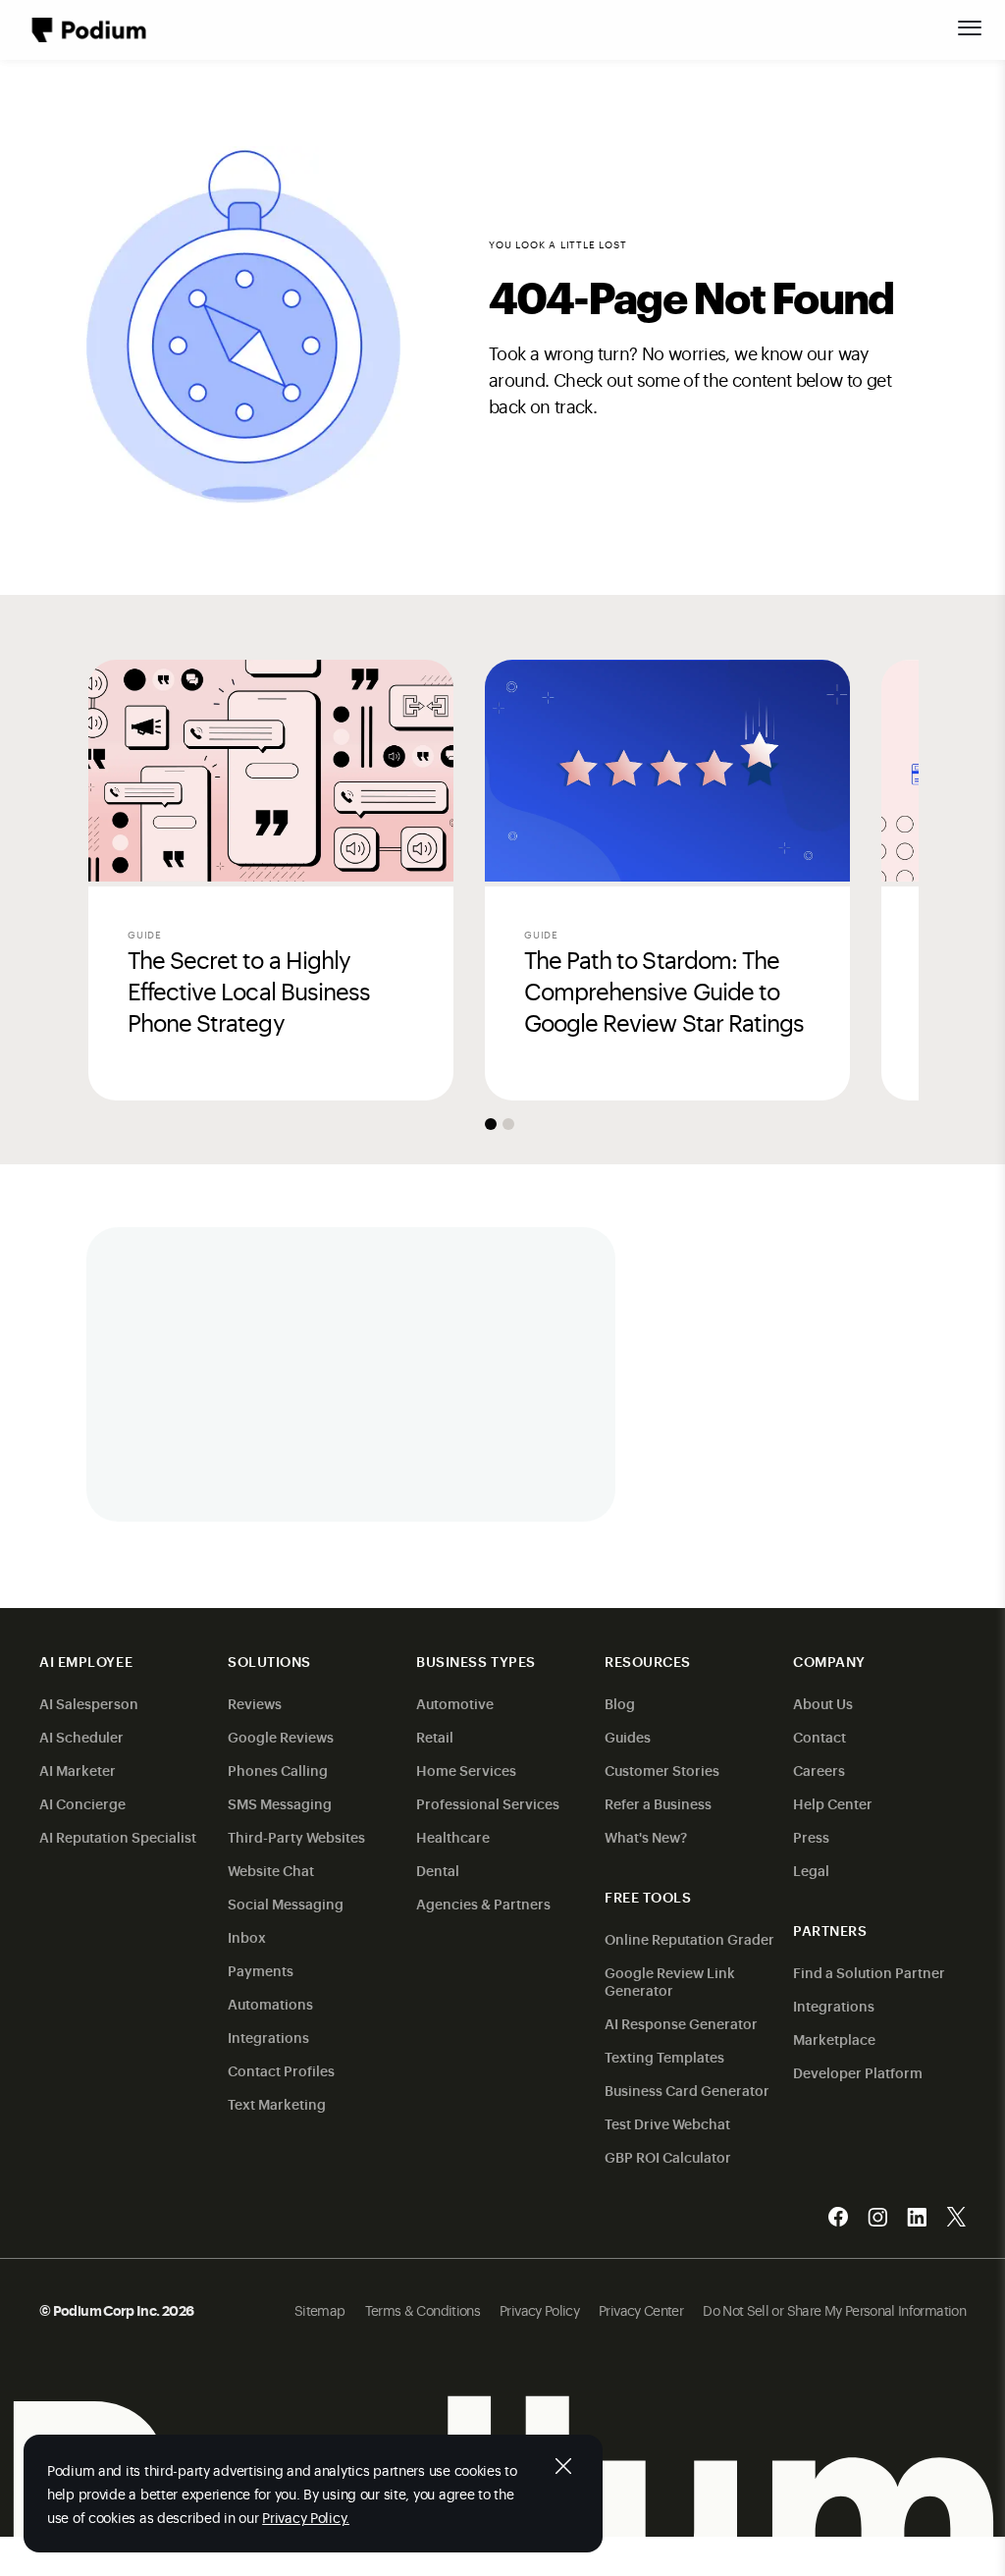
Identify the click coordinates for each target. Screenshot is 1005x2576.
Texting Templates (664, 2056)
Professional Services (488, 1803)
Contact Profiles (281, 2070)
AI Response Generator (681, 2023)
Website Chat (271, 1870)
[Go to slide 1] (491, 1124)
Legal (811, 1870)
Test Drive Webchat (667, 2123)
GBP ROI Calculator (668, 2156)
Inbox (247, 1936)
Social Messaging (286, 1903)
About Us (823, 1703)
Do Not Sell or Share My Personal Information (834, 2309)
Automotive (455, 1703)
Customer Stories (662, 1770)
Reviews (255, 1703)
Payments (261, 1970)
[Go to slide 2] (508, 1124)
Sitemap (320, 2309)
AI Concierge (82, 1803)
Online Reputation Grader (689, 1938)
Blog (620, 1703)
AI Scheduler (81, 1736)
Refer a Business (658, 1803)
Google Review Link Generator (670, 1981)
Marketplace (834, 2039)
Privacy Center (641, 2309)
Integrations (268, 2037)
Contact (820, 1736)
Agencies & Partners (483, 1903)
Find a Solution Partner (869, 1972)
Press (811, 1836)
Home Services (466, 1770)
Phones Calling (278, 1770)
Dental (438, 1870)
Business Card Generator (687, 2090)
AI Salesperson (89, 1703)
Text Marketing (277, 2103)
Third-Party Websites (296, 1836)
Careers (819, 1770)
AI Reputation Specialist (118, 1836)
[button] (970, 27)
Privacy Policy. (306, 2517)
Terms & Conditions (423, 2309)
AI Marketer (78, 1770)
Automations (270, 2003)
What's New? (646, 1836)
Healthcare (453, 1836)
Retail (435, 1736)
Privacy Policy (539, 2309)
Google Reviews (281, 1736)
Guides (628, 1736)
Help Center (833, 1803)
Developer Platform (858, 2072)
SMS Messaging (280, 1803)
